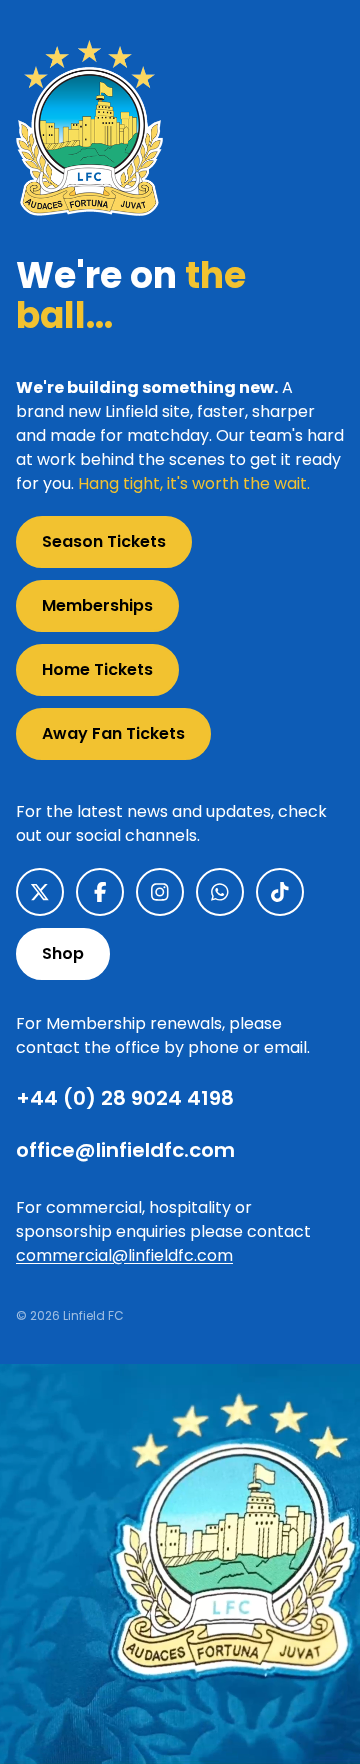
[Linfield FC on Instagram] (160, 892)
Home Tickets (97, 669)
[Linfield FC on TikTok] (280, 892)
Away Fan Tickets (113, 733)
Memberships (97, 605)
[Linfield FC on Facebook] (100, 892)
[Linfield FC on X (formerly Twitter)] (40, 892)
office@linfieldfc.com (125, 1150)
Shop (63, 953)
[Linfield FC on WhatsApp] (220, 892)
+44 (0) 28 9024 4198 (125, 1098)
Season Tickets (104, 541)
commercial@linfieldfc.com (124, 1255)
